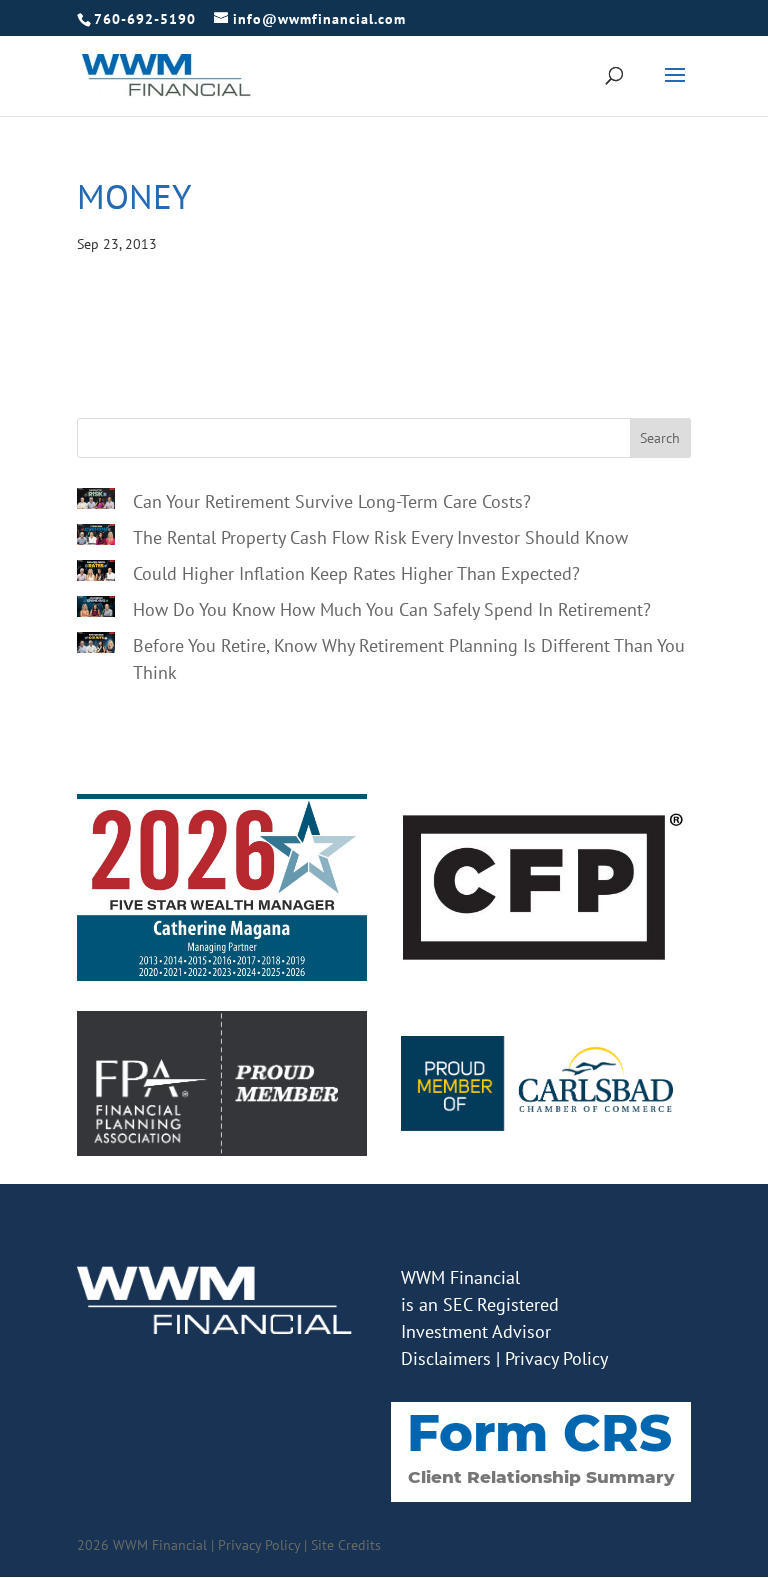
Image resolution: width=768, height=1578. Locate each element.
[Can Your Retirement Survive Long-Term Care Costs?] (96, 502)
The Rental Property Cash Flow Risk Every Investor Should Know (380, 537)
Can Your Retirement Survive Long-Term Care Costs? (332, 501)
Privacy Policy (556, 1358)
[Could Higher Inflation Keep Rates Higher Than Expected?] (96, 574)
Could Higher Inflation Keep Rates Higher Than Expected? (356, 573)
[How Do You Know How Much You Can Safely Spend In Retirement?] (96, 610)
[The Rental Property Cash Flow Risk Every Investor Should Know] (96, 538)
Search (660, 438)
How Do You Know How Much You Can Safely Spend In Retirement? (392, 609)
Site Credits (346, 1545)
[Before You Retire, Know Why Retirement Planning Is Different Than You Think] (96, 646)
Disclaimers (446, 1358)
